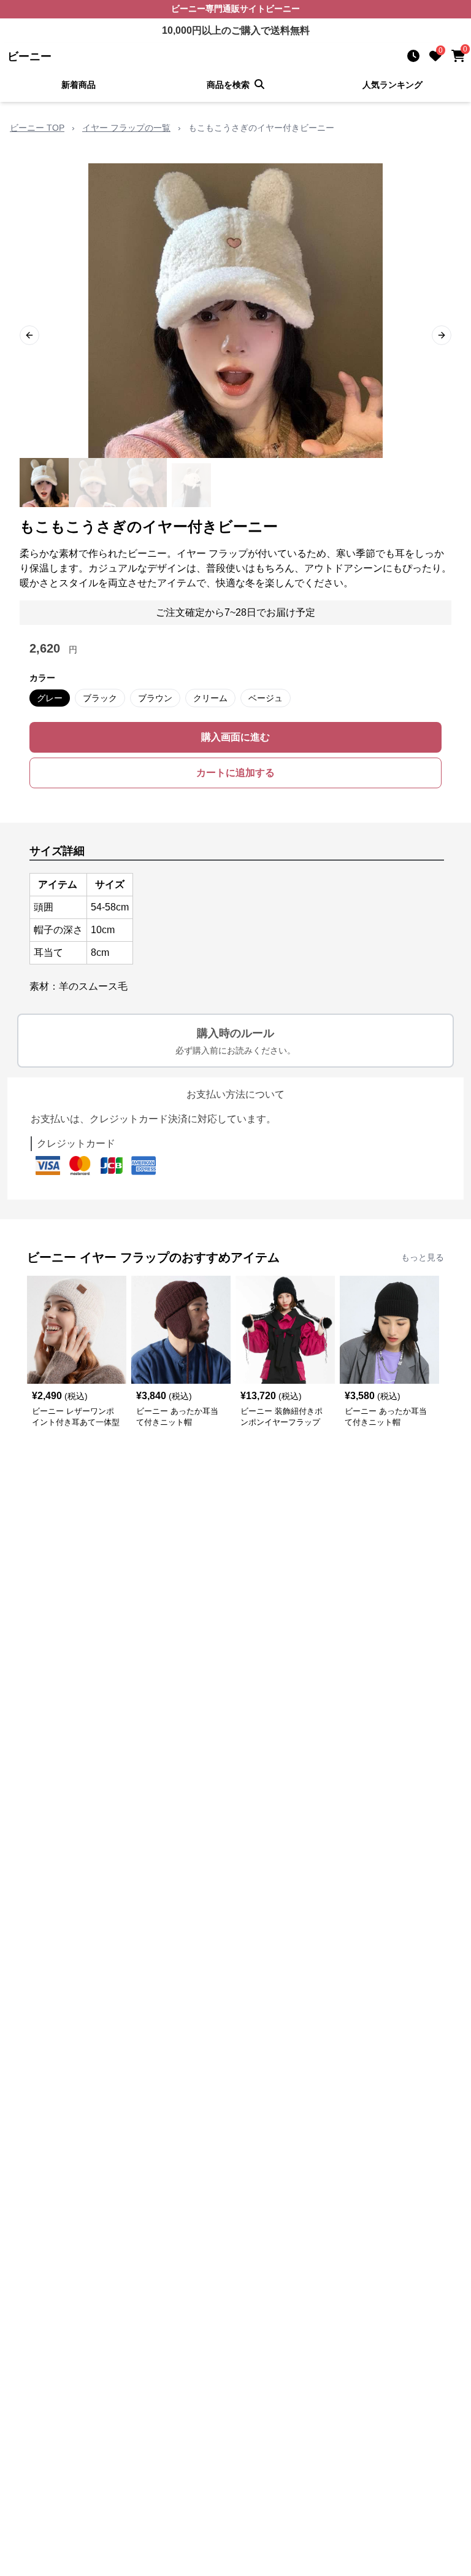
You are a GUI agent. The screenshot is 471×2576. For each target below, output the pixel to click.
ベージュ (266, 698)
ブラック (100, 698)
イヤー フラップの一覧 (126, 128)
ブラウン (155, 698)
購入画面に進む (235, 737)
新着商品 (78, 85)
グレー (50, 698)
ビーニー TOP (37, 128)
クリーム (210, 698)
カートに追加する (235, 773)
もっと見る (423, 1257)
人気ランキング (392, 85)
